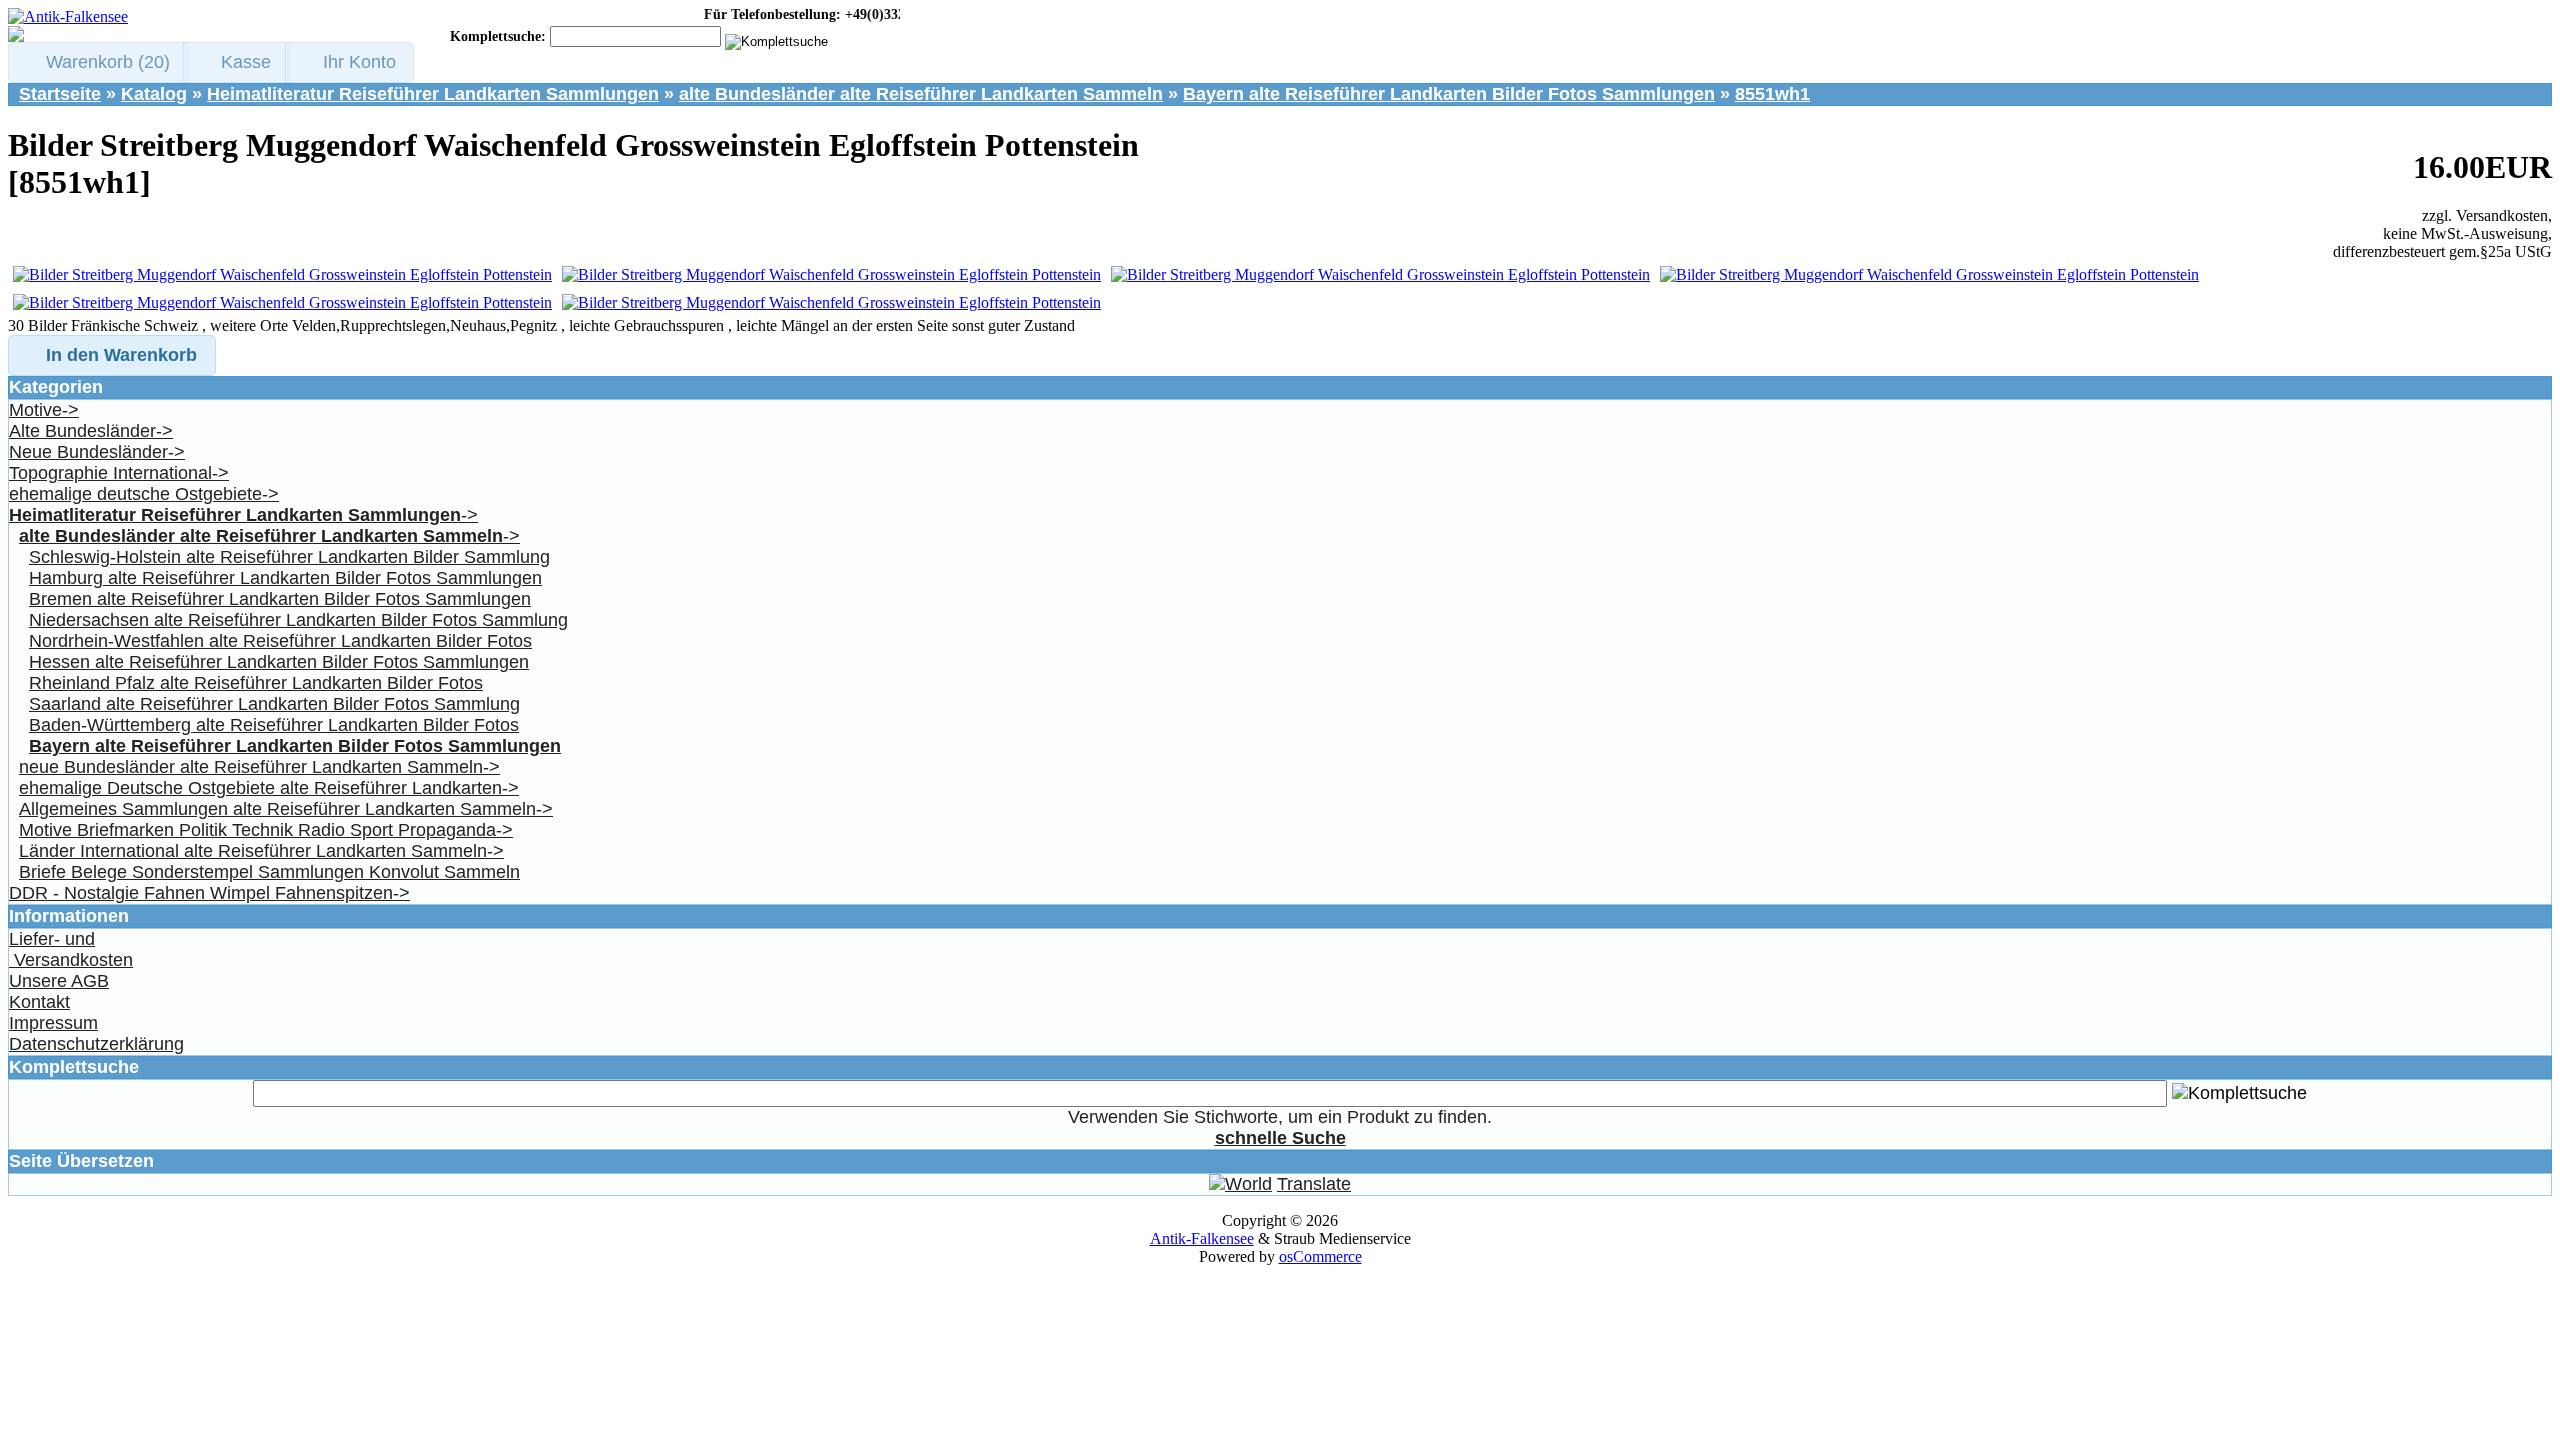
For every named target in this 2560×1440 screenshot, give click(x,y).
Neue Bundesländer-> (97, 452)
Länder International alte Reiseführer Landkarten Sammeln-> (261, 851)
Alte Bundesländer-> (91, 431)
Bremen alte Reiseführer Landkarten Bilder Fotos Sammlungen (280, 599)
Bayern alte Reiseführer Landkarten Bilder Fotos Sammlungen (1449, 94)
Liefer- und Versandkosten (71, 949)
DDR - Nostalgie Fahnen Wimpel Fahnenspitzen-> (209, 893)
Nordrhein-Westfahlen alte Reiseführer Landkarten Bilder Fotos (280, 641)
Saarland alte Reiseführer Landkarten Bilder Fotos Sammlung (274, 704)
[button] (98, 62)
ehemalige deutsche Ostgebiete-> (144, 494)
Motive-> (44, 410)
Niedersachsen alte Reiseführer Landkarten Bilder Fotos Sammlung (298, 620)
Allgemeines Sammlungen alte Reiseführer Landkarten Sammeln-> (286, 809)
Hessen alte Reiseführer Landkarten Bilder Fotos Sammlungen (279, 662)
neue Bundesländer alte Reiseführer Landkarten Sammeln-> (259, 767)
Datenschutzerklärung (96, 1044)
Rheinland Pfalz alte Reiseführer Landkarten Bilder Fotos (256, 683)
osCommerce (1320, 1256)
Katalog (154, 94)
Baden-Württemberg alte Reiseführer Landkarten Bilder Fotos (274, 725)
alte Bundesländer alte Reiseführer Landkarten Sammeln (921, 94)
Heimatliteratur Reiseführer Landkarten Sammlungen (433, 94)
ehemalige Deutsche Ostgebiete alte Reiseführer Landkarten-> (269, 788)
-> (243, 515)
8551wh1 (1772, 94)
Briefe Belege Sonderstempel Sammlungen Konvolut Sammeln (269, 872)
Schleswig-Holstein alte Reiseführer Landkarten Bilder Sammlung (289, 557)
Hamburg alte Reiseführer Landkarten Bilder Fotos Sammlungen (285, 578)
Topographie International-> (119, 473)
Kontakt (39, 1002)
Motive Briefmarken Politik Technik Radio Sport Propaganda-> (266, 830)
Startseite (60, 94)
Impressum (53, 1023)
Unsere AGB (59, 981)
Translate (1314, 1184)
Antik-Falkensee (1202, 1238)
